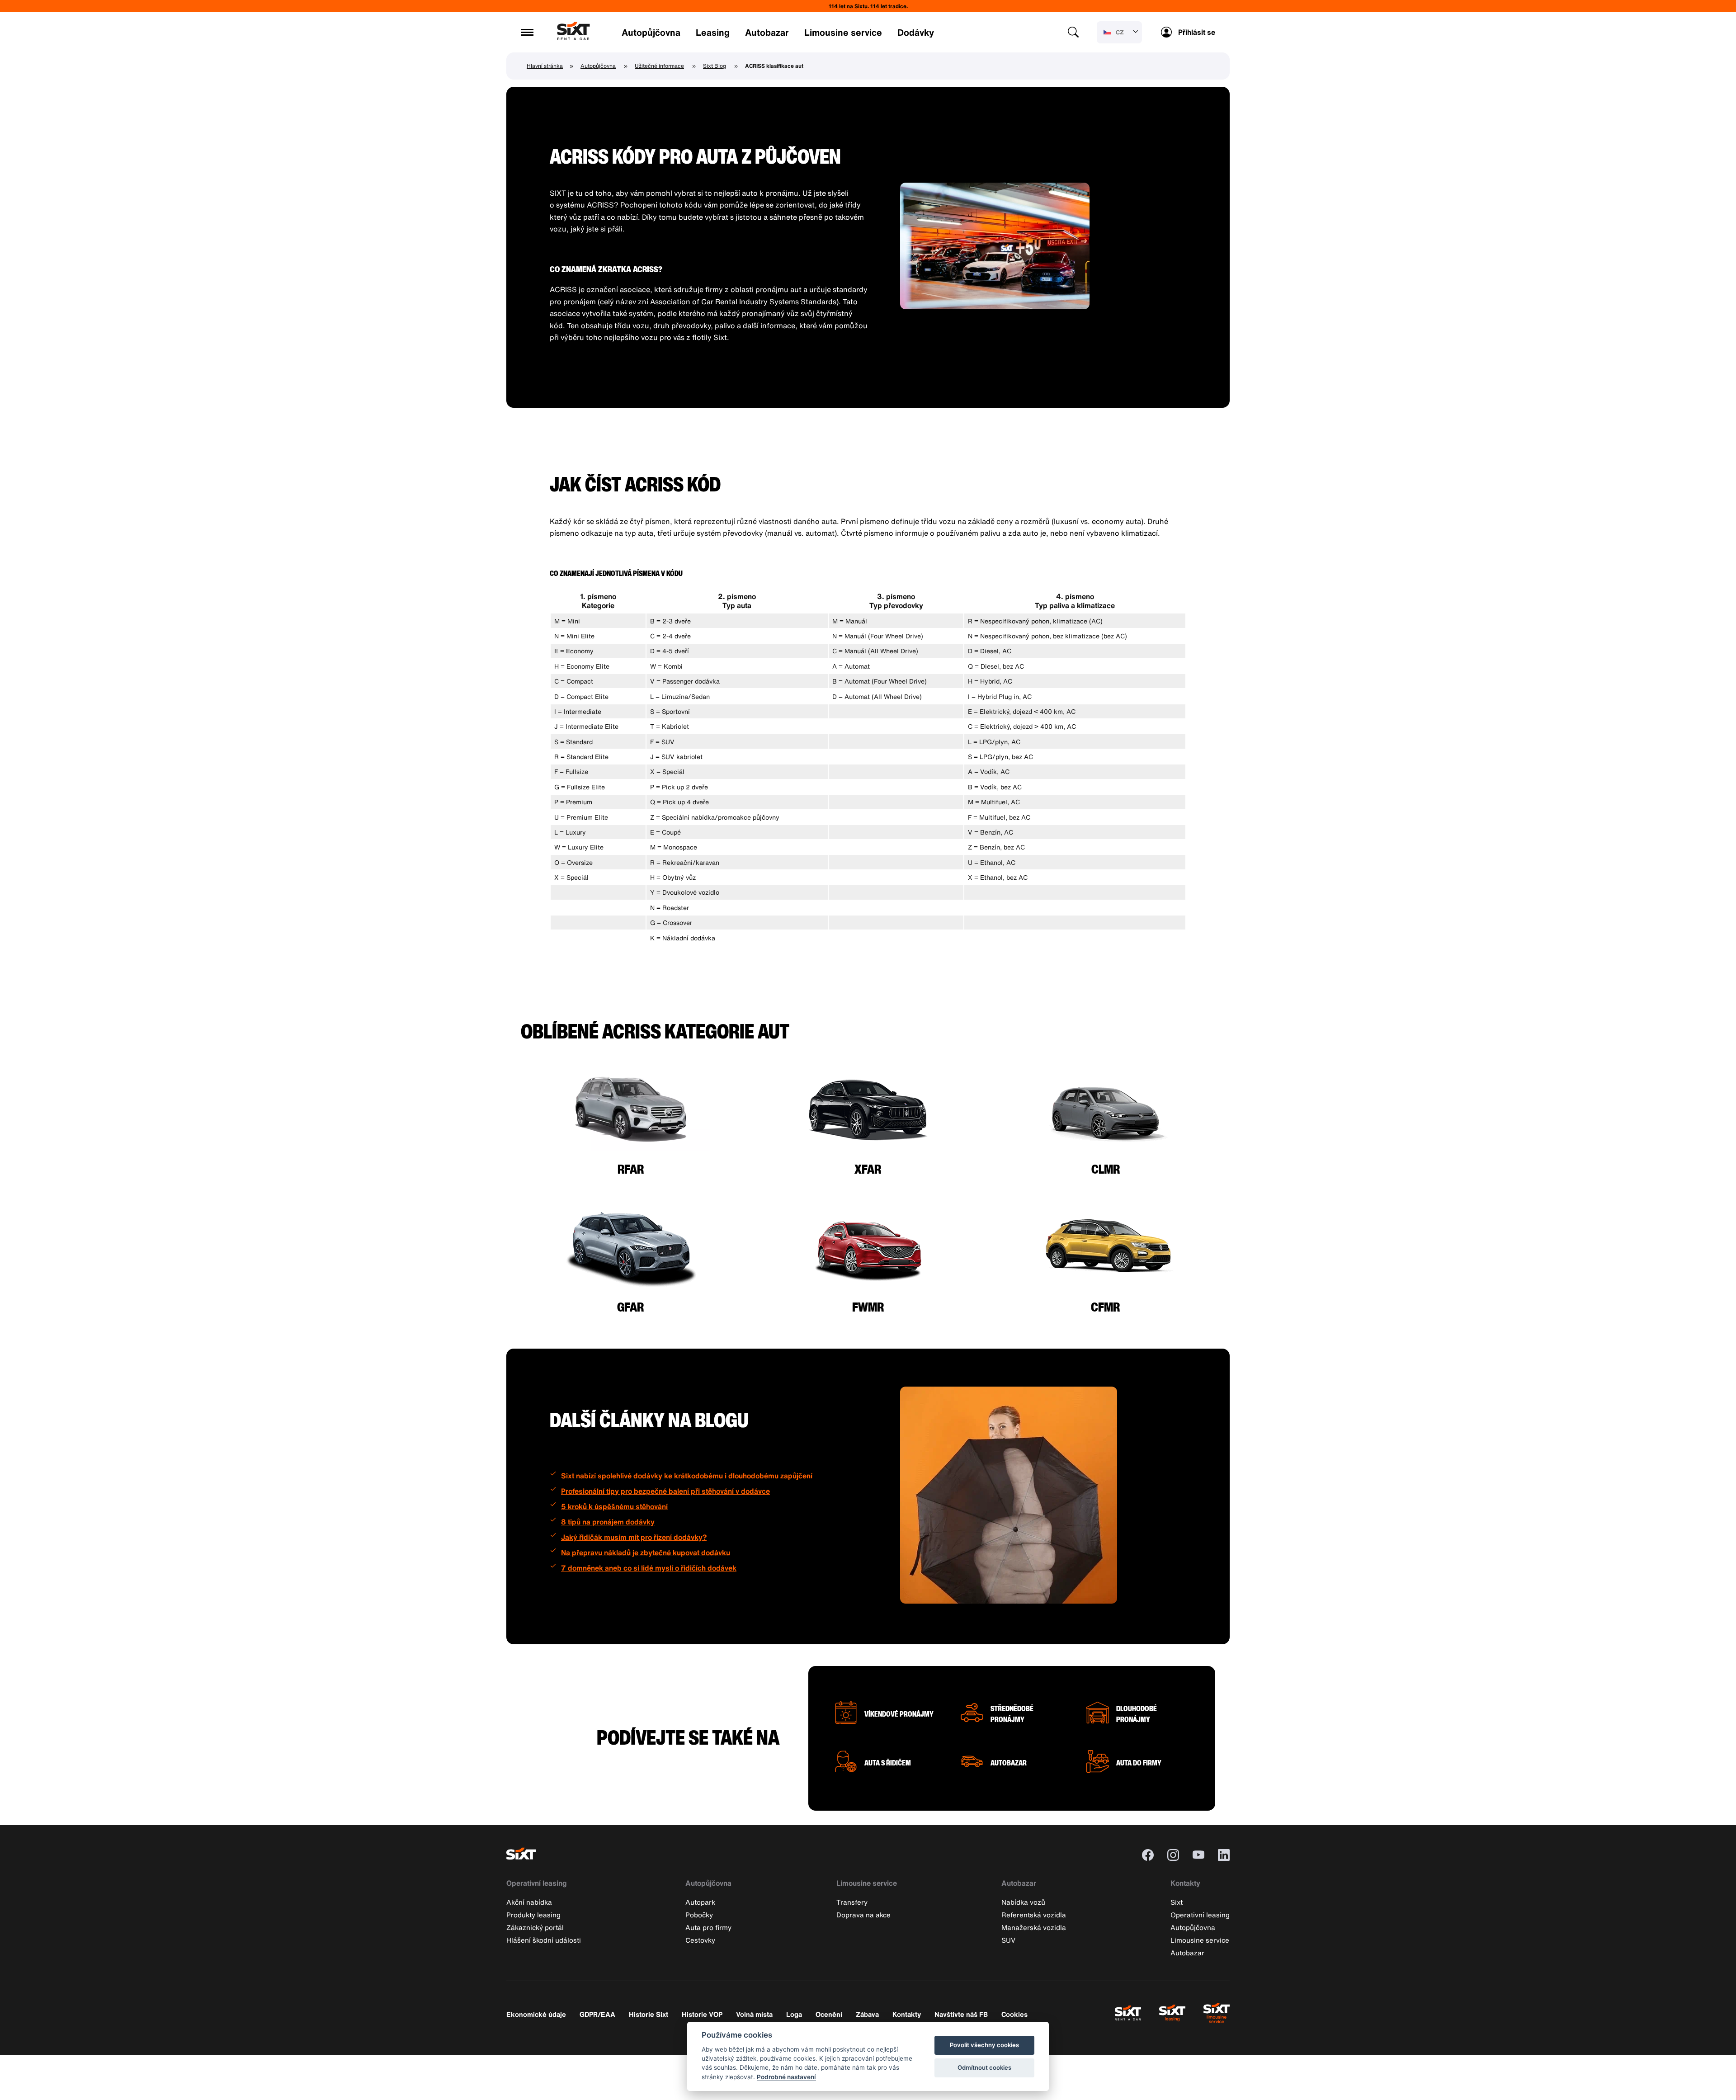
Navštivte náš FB (961, 2014)
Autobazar (767, 32)
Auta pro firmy (708, 1927)
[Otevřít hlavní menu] (527, 32)
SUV (1008, 1940)
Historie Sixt (649, 2014)
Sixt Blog (715, 66)
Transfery (852, 1902)
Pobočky (699, 1915)
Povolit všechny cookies (984, 2045)
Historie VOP (702, 2014)
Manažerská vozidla (1034, 1927)
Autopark (700, 1902)
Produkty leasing (533, 1915)
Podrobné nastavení (786, 2077)
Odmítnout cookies (984, 2067)
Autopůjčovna (651, 32)
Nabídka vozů (1023, 1902)
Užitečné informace (659, 66)
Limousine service (843, 32)
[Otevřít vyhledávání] (1073, 32)
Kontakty (1185, 1883)
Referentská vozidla (1034, 1915)
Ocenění (829, 2014)
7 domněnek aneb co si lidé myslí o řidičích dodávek (649, 1568)
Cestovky (700, 1940)
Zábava (867, 2014)
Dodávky (916, 32)
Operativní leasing (537, 1883)
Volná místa (754, 2014)
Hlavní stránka (545, 66)
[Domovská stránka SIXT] (573, 38)
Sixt (1177, 1902)
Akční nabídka (529, 1902)
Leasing (713, 32)
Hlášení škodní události (544, 1940)
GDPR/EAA (597, 2014)
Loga (794, 2014)
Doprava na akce (863, 1915)
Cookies (1014, 2014)
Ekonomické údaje (536, 2014)
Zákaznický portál (535, 1927)
